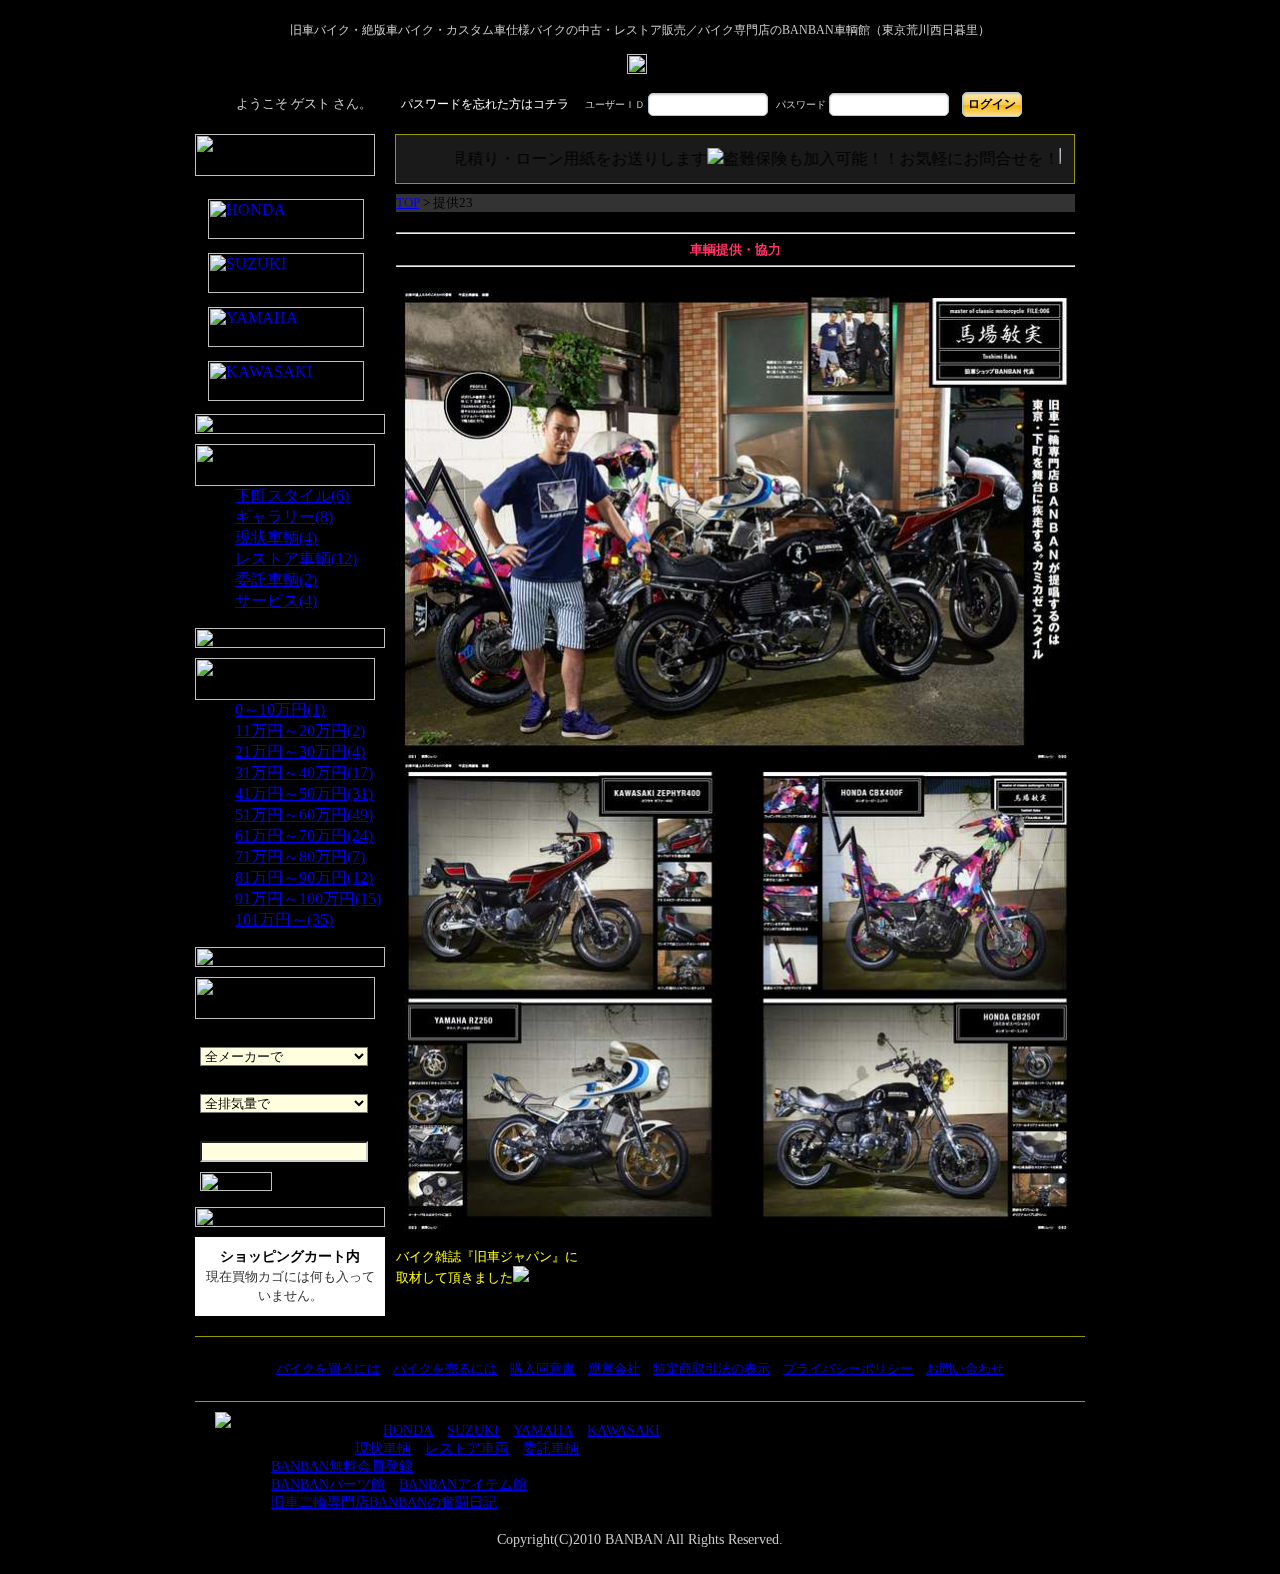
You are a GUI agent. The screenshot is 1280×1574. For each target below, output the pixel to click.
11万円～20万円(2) (300, 730)
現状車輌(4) (276, 537)
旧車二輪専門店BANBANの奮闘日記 (384, 1502)
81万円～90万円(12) (304, 877)
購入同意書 (542, 1368)
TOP (408, 202)
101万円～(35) (284, 919)
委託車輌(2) (276, 579)
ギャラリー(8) (284, 516)
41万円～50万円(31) (304, 793)
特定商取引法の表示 (711, 1368)
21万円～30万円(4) (300, 751)
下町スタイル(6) (292, 495)
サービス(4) (276, 600)
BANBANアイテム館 (463, 1484)
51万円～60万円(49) (304, 814)
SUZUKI (473, 1430)
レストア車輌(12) (296, 558)
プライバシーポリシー (848, 1368)
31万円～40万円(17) (304, 772)
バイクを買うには (328, 1368)
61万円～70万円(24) (304, 835)
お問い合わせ (965, 1368)
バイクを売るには (445, 1368)
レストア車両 (467, 1448)
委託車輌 (551, 1448)
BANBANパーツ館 (328, 1484)
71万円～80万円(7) (300, 856)
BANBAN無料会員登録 (342, 1466)
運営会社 (614, 1368)
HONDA (408, 1430)
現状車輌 (383, 1448)
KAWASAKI (623, 1430)
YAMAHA (543, 1430)
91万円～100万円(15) (308, 898)
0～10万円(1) (280, 709)
